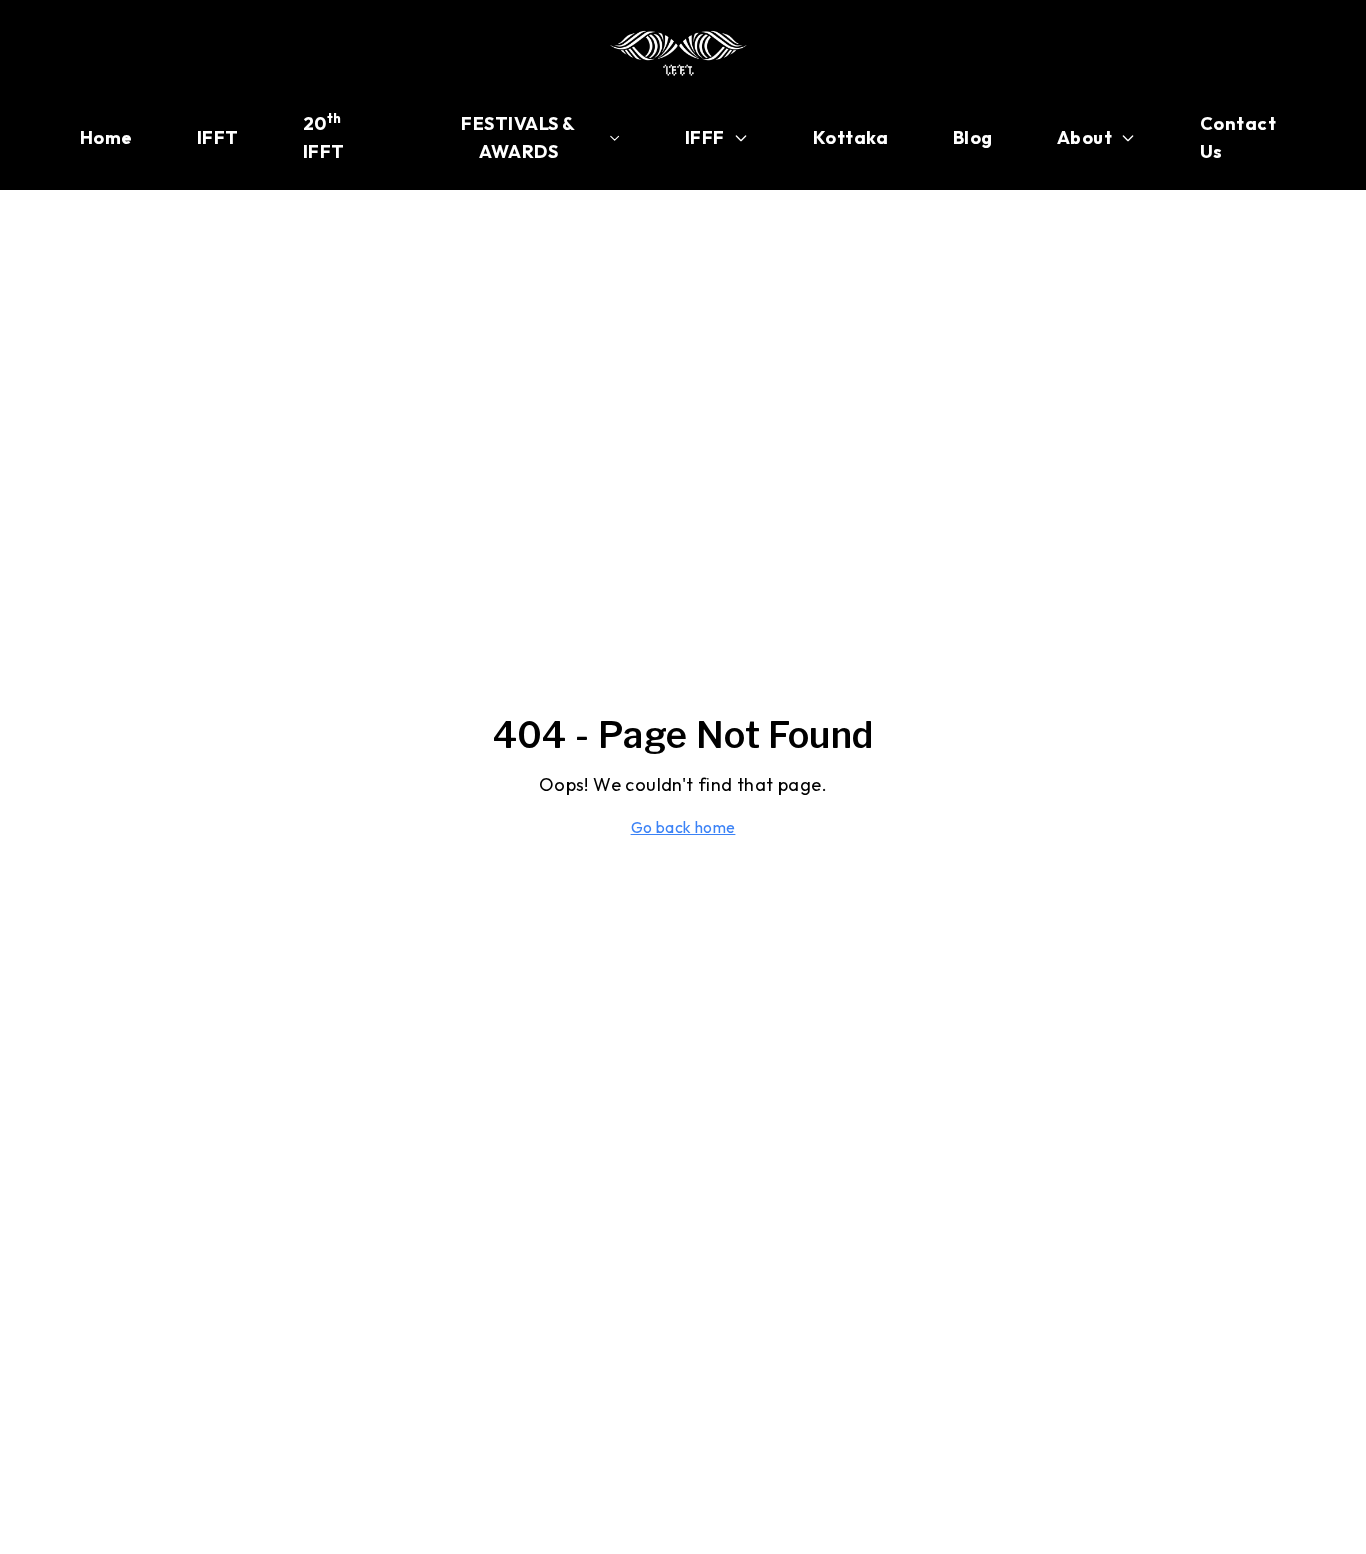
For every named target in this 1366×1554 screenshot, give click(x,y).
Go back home (683, 827)
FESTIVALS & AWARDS (518, 137)
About (1084, 137)
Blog (973, 137)
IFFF (705, 137)
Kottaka (851, 137)
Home (106, 137)
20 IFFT (324, 136)
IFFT (218, 137)
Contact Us (1238, 137)
